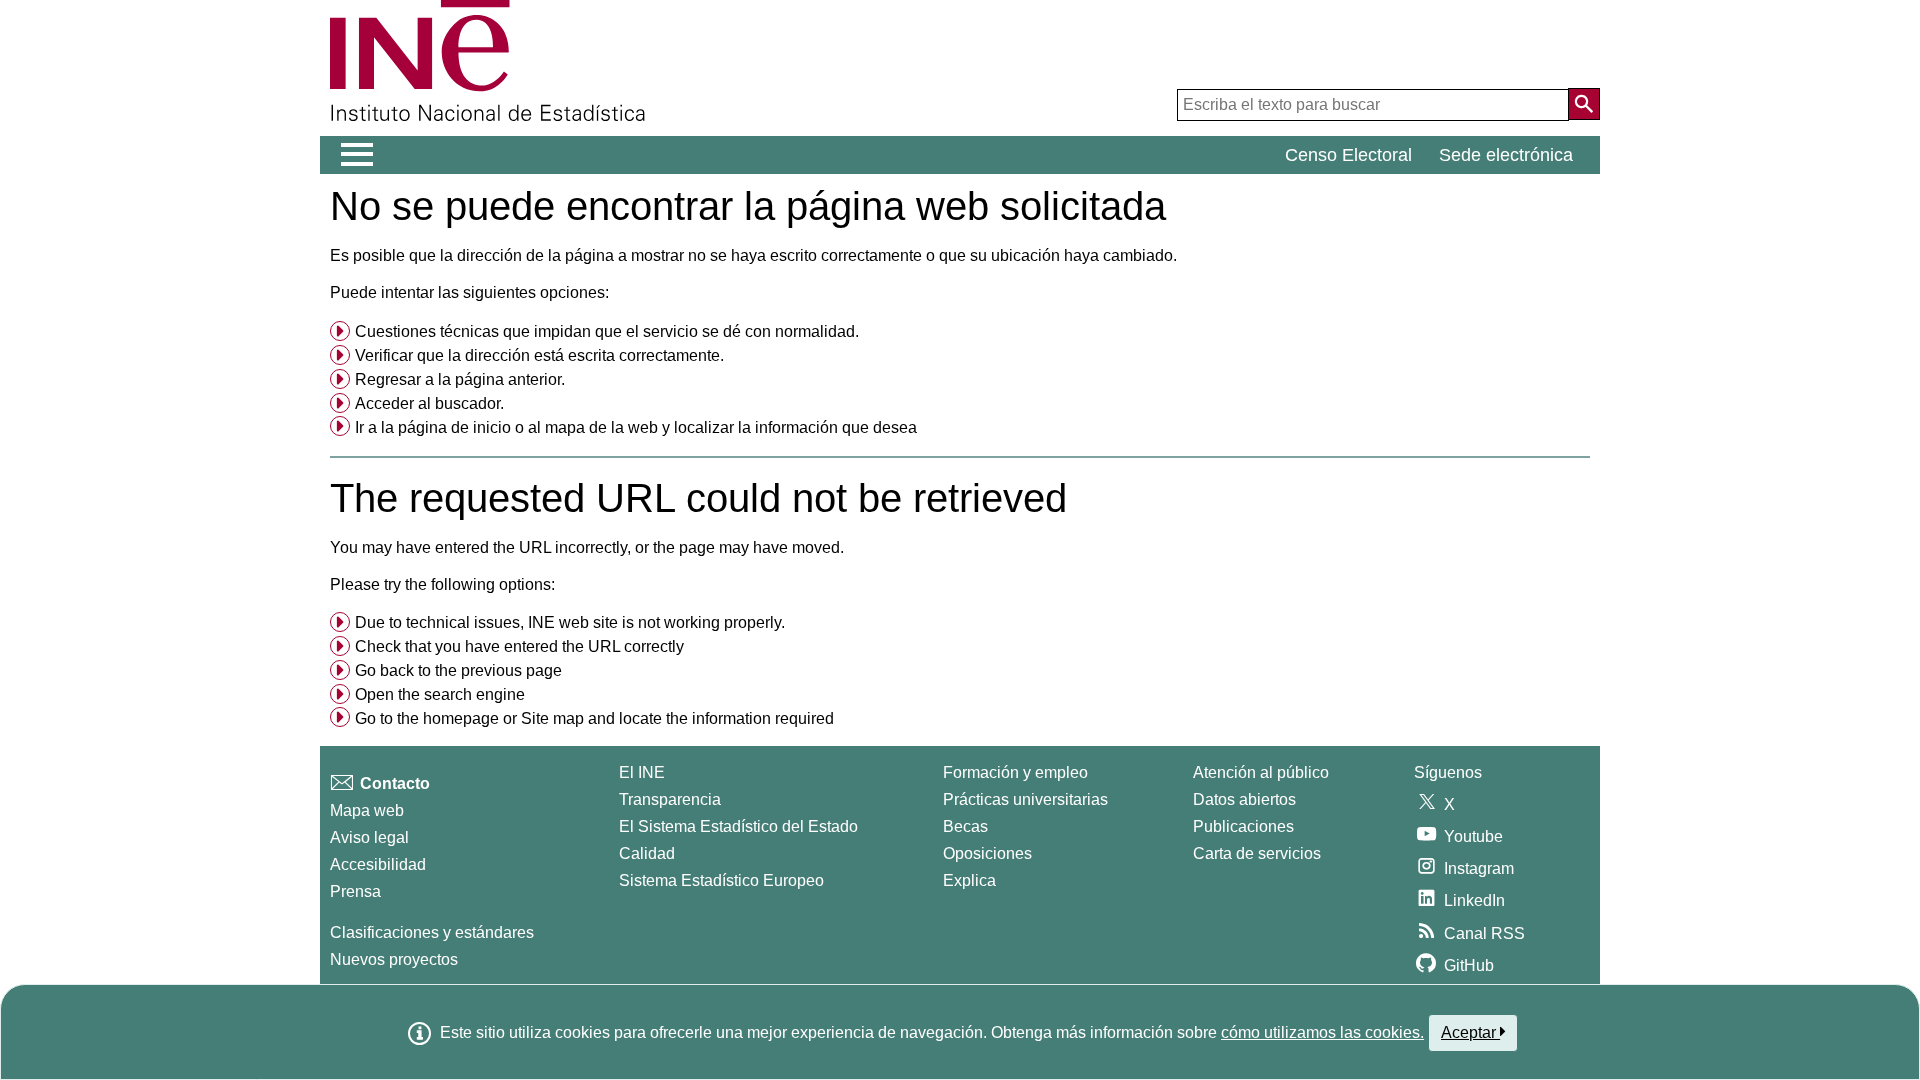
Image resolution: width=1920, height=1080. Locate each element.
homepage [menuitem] (461, 718)
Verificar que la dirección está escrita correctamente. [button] (539, 355)
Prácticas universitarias (1025, 799)
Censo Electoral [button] (1348, 155)
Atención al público (1261, 772)
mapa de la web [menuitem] (601, 427)
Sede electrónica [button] (1506, 155)
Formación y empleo (1015, 772)
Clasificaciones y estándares (432, 932)
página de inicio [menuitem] (454, 427)
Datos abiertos (1244, 799)
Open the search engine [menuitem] (440, 694)
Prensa (355, 891)
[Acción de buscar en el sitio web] (1584, 104)
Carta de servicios (1257, 853)
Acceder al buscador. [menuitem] (429, 403)
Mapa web (367, 810)
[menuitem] (960, 332)
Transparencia (670, 799)
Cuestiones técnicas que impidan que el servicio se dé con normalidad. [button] (607, 331)
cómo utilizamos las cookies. (1322, 1032)
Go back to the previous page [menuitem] (458, 670)
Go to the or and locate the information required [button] (594, 718)
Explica (969, 880)
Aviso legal (369, 837)
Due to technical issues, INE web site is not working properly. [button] (570, 622)
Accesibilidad (378, 864)
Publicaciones (1243, 826)
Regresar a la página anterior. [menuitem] (460, 379)
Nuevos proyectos (394, 959)
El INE (642, 772)
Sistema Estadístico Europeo (721, 880)
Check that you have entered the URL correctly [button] (519, 646)
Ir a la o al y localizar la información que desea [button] (636, 427)
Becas (965, 826)
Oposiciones (987, 853)
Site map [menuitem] (552, 718)
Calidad (647, 853)
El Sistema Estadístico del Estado (738, 826)
